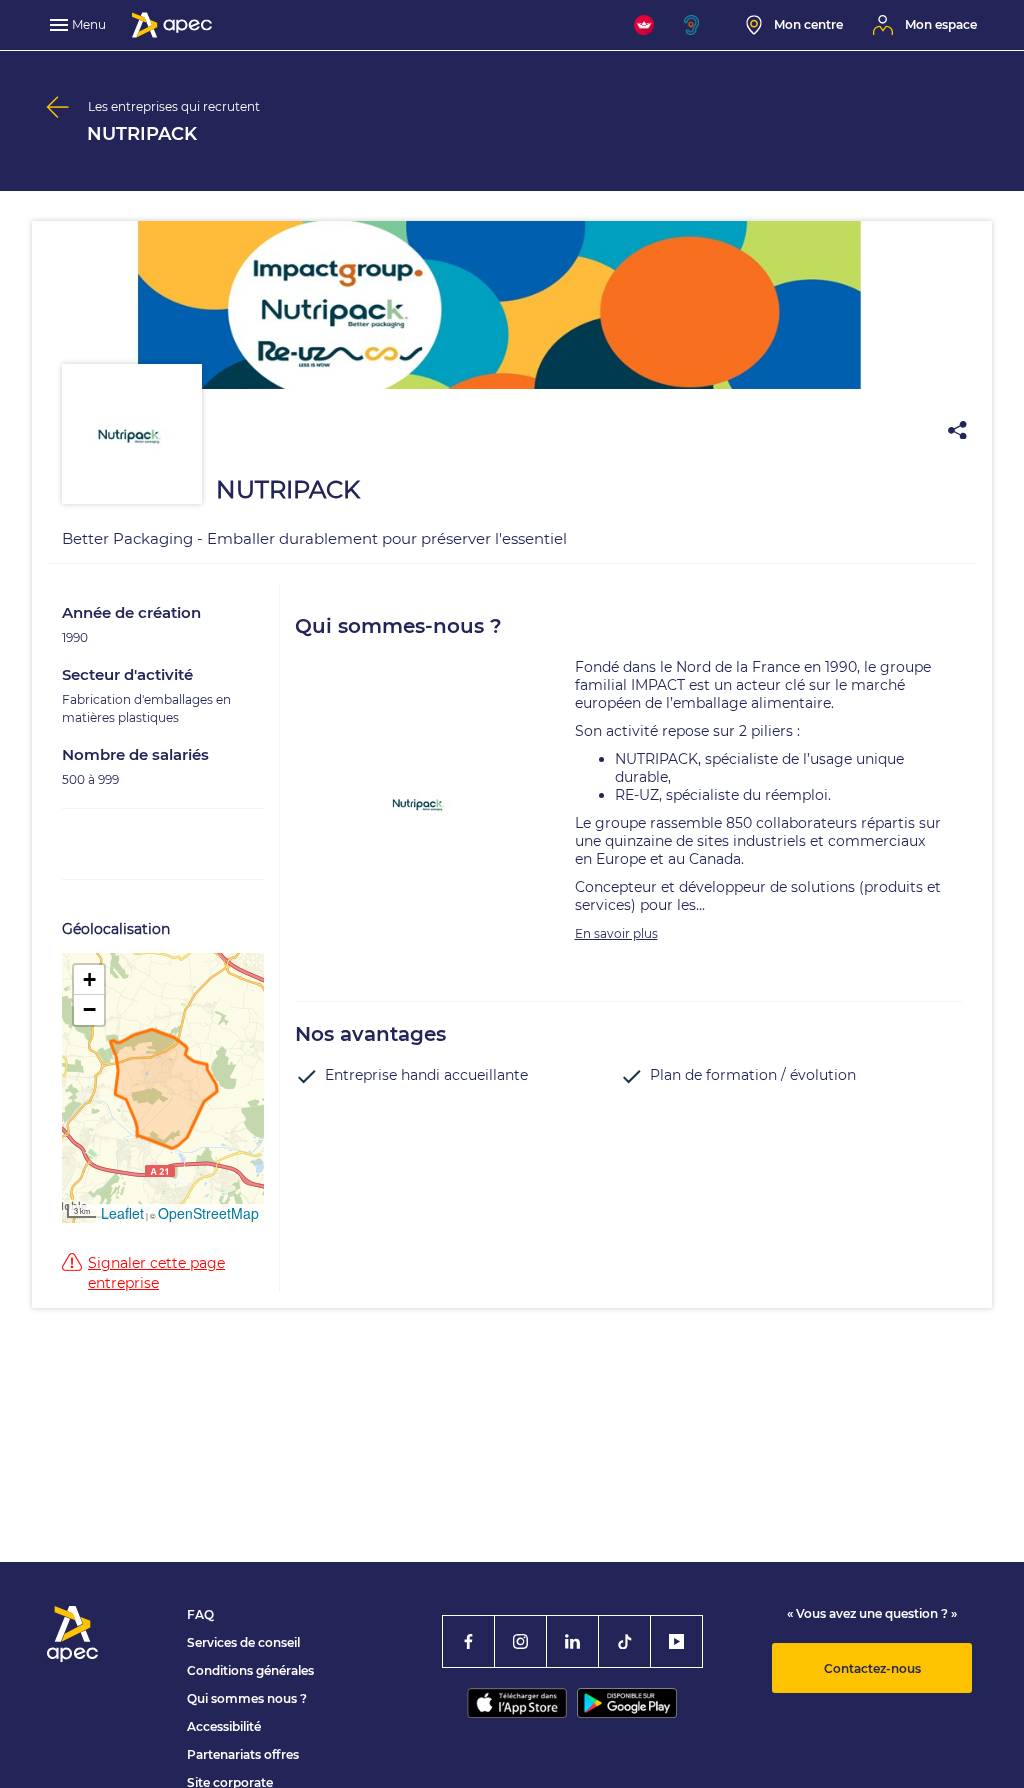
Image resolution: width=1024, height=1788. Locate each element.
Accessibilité (224, 1726)
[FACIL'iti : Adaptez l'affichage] (644, 25)
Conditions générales (250, 1670)
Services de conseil (243, 1642)
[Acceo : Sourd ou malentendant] (700, 25)
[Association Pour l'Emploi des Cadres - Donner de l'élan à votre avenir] (172, 25)
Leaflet (122, 1213)
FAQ (200, 1614)
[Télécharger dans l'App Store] (517, 1703)
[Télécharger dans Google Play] (627, 1703)
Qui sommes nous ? (247, 1698)
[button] (89, 980)
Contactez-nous (872, 1668)
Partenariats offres (243, 1754)
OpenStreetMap (208, 1213)
